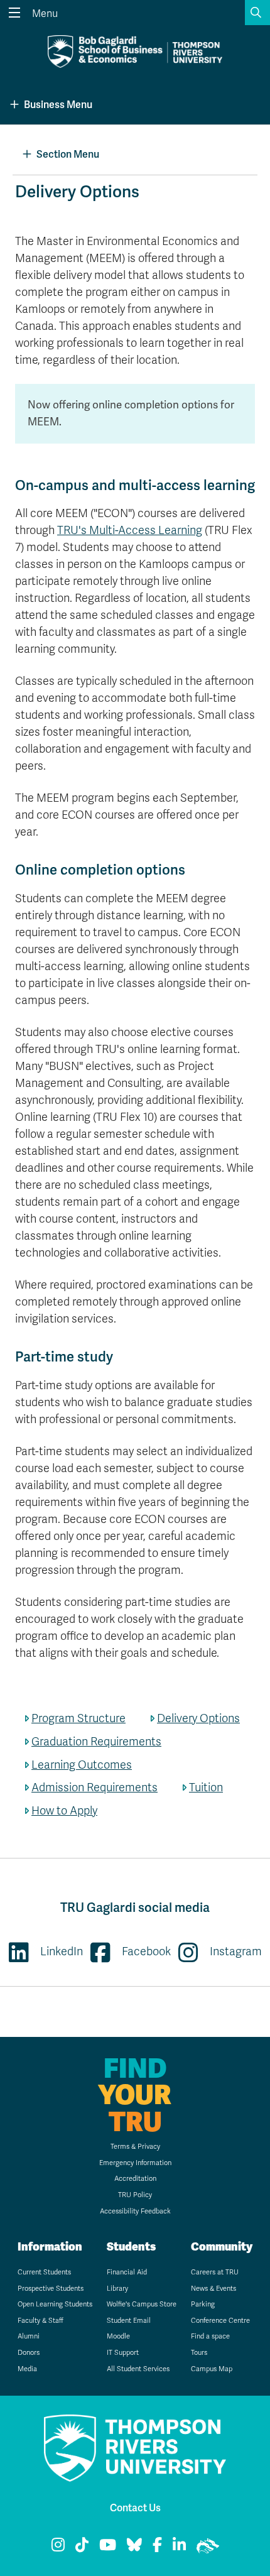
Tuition (206, 1787)
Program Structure (78, 1718)
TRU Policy (135, 2195)
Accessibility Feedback (135, 2211)
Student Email (129, 2321)
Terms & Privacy (135, 2147)
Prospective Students (51, 2289)
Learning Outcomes (82, 1765)
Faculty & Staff (40, 2321)
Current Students (44, 2272)
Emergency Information (135, 2163)
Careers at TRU (215, 2272)
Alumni (29, 2336)
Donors (29, 2353)
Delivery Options (198, 1718)
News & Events (213, 2289)
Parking (203, 2304)
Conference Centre (220, 2321)
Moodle (118, 2336)
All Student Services (138, 2369)
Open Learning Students (55, 2304)
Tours (199, 2353)
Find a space (210, 2336)
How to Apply (64, 1811)
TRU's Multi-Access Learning (130, 530)
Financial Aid (127, 2272)
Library (117, 2289)
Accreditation (135, 2179)
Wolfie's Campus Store (142, 2304)
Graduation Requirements (96, 1742)
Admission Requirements (94, 1787)
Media (27, 2369)
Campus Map (212, 2369)
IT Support (123, 2353)
